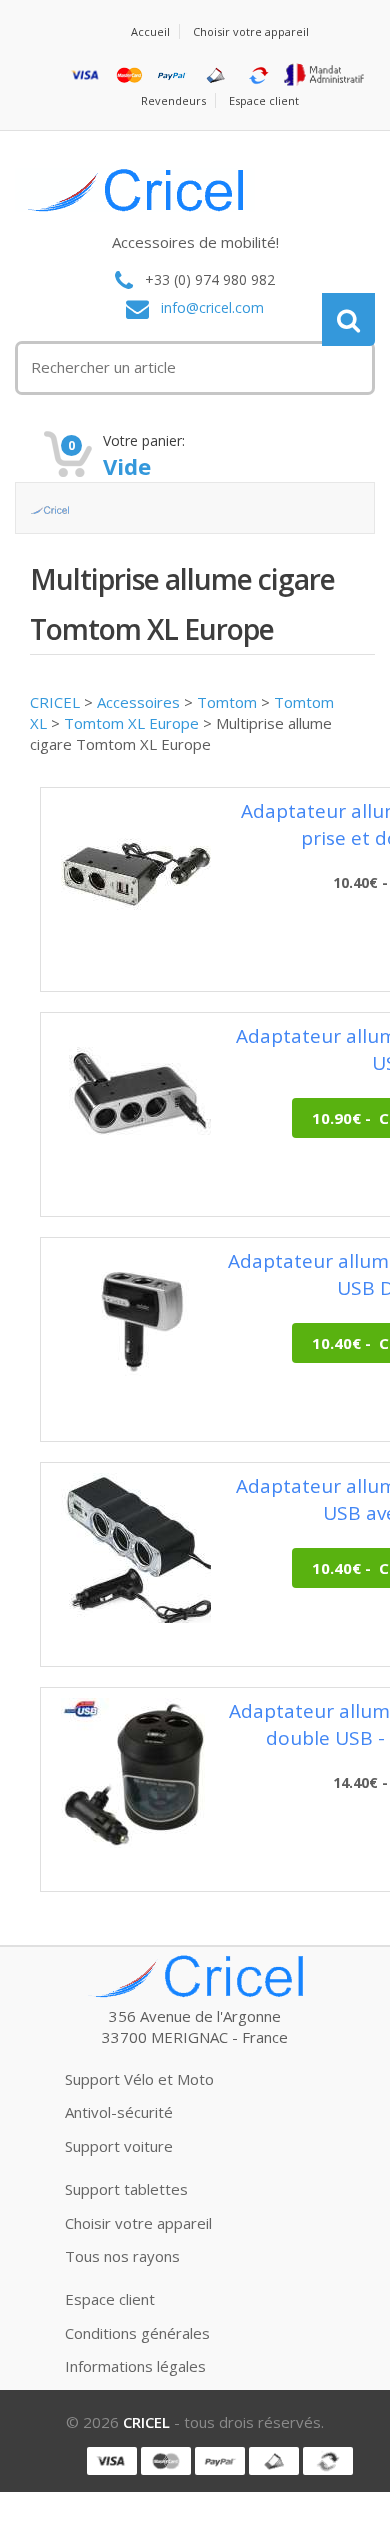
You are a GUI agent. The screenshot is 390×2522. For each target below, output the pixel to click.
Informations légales (135, 2366)
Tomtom (227, 702)
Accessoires (138, 702)
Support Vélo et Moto (139, 2079)
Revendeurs (173, 100)
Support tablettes (126, 2189)
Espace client (264, 100)
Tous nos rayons (122, 2256)
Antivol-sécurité (119, 2112)
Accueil (150, 31)
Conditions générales (137, 2333)
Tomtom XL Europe (131, 723)
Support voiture (119, 2146)
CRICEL (55, 702)
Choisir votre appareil (251, 31)
